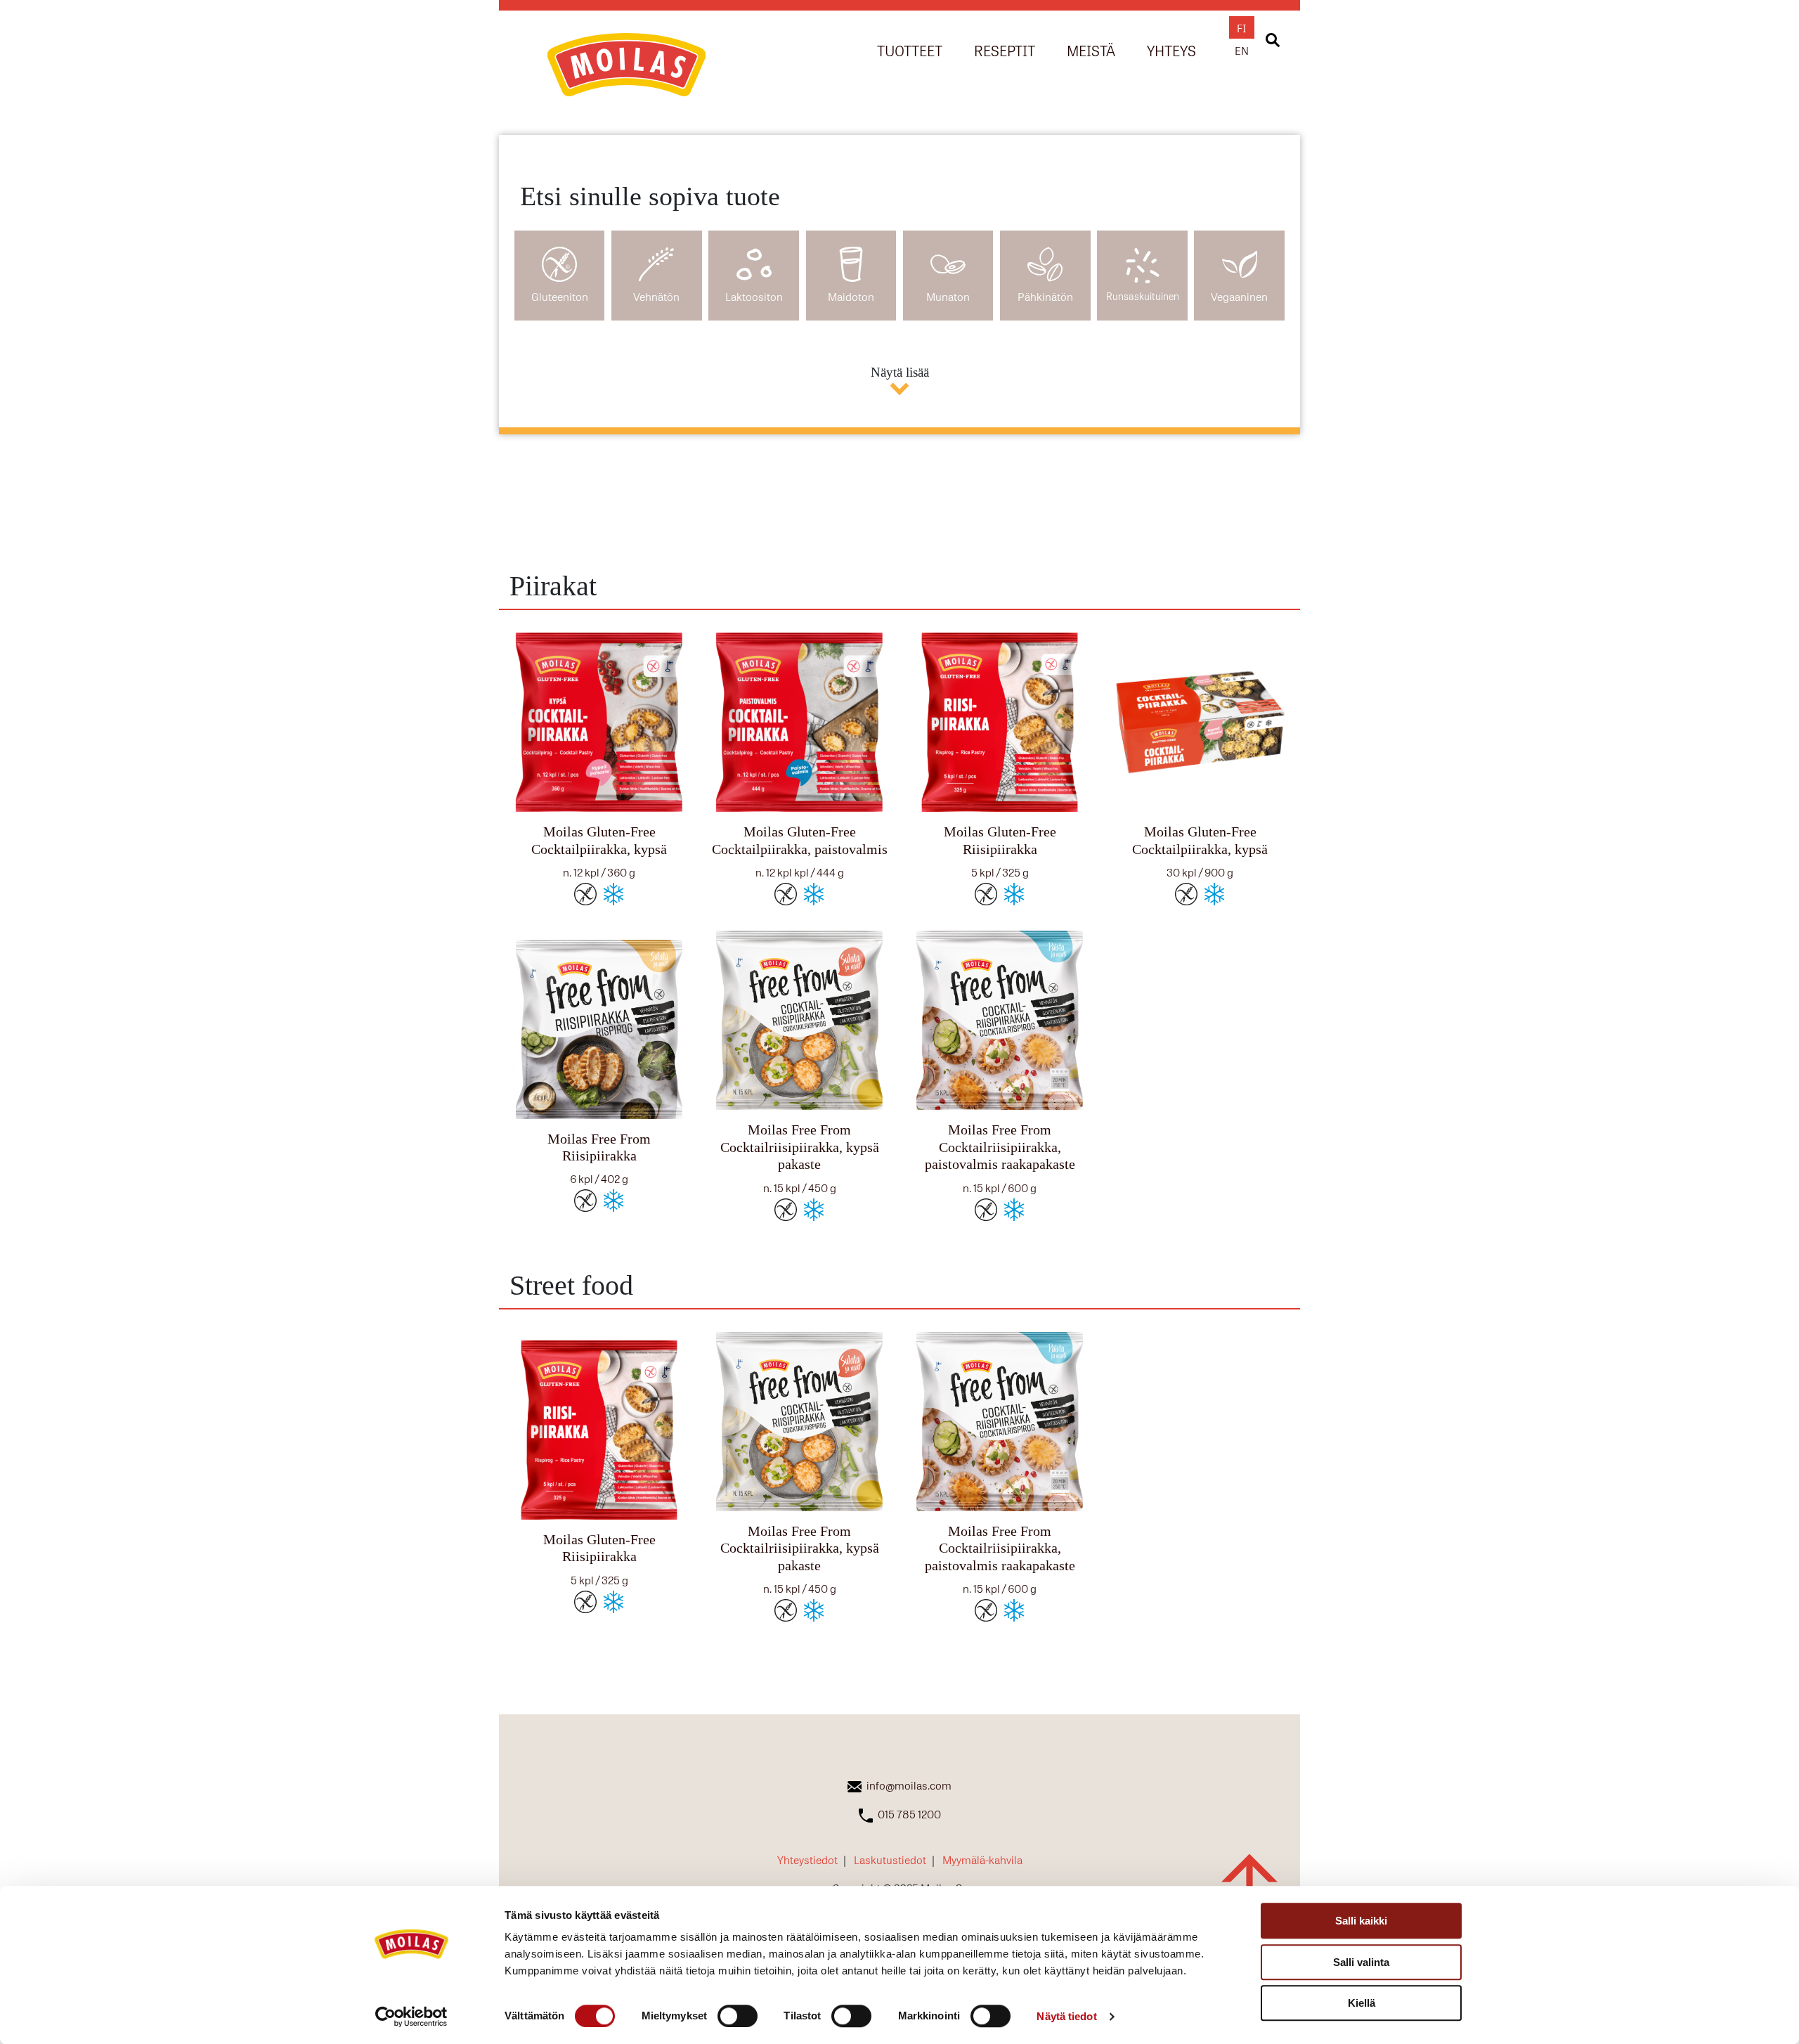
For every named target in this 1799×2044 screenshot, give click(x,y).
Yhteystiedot (807, 1859)
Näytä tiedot (1066, 2016)
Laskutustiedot (890, 1859)
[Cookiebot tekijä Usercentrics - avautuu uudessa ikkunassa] (411, 2017)
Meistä (1091, 50)
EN (1242, 50)
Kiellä (1362, 2003)
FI (1242, 27)
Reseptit (1005, 50)
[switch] (738, 2016)
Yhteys (1171, 50)
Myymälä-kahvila (982, 1859)
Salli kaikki (1361, 1921)
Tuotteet (910, 50)
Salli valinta (1361, 1962)
